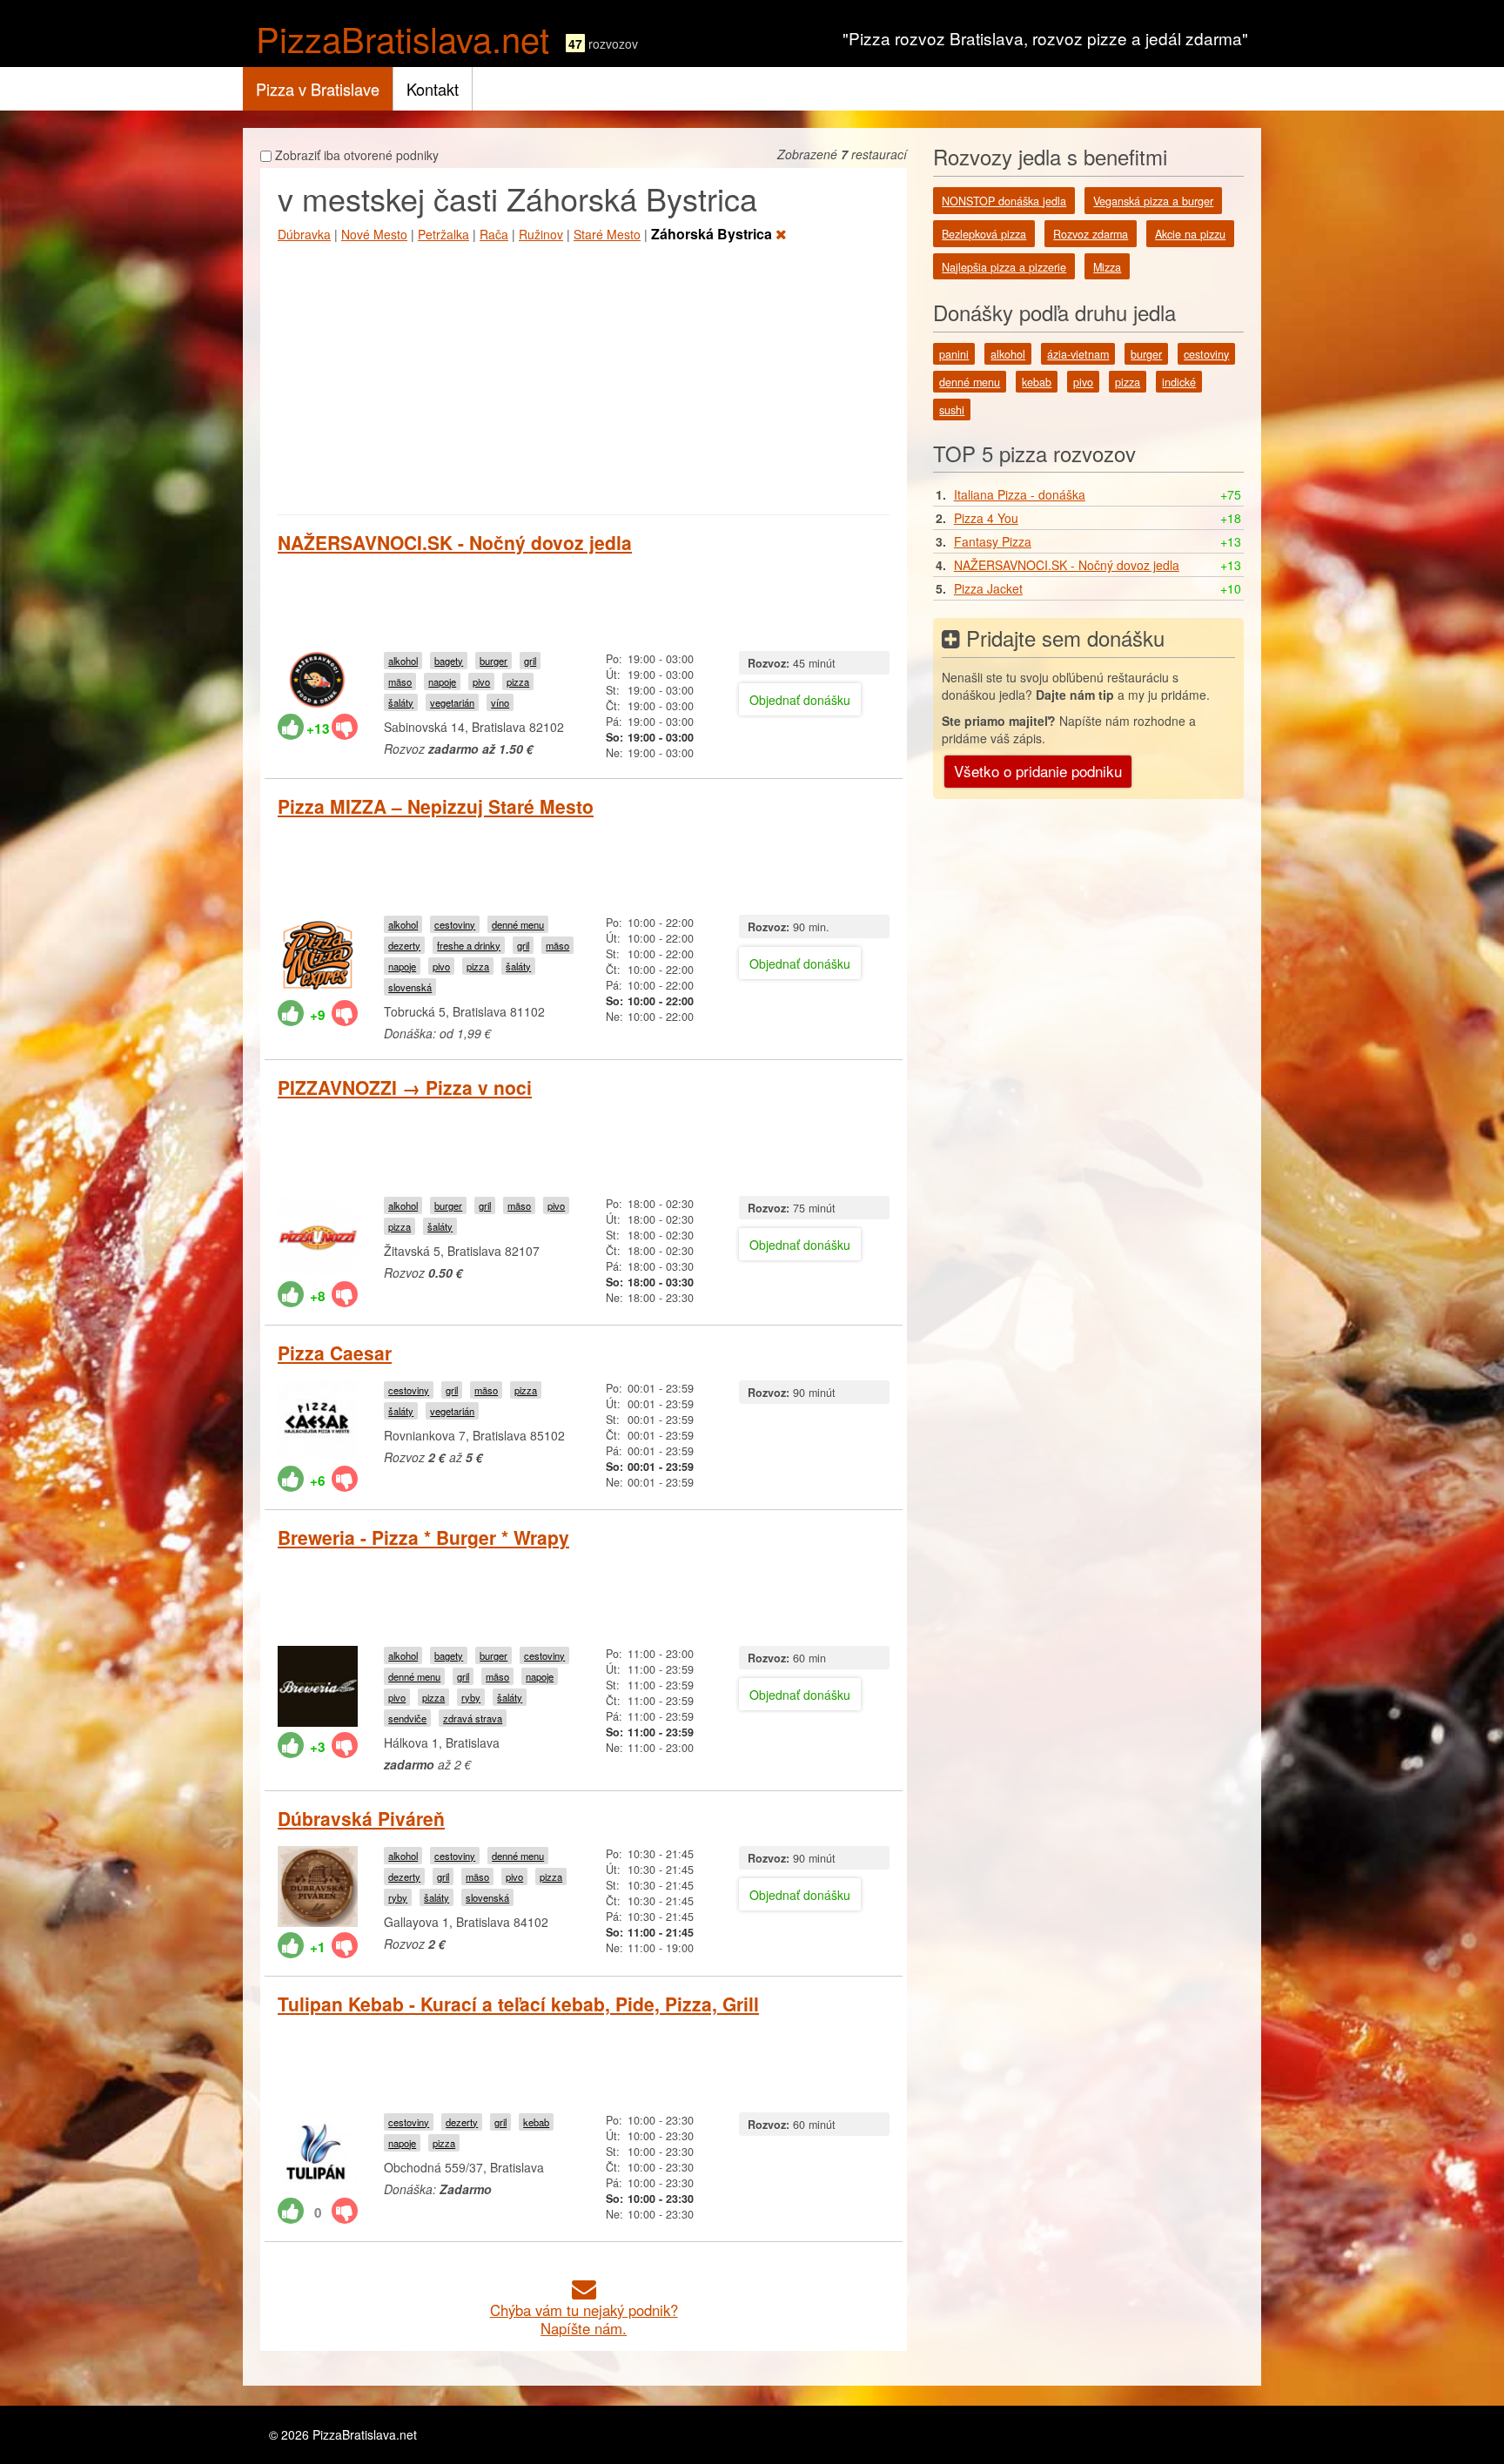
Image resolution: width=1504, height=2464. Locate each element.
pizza (518, 681)
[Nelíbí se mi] (345, 727)
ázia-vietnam (1078, 354)
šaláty (401, 702)
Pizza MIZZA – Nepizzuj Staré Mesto (436, 806)
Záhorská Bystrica (713, 234)
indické (1179, 382)
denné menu (518, 924)
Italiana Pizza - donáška (1020, 494)
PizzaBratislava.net (403, 38)
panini (954, 354)
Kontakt (433, 89)
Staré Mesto (607, 234)
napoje (442, 681)
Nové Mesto (374, 234)
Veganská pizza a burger (1153, 201)
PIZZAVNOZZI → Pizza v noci (405, 1087)
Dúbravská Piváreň (361, 1818)
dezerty (404, 945)
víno (500, 702)
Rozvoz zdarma (1091, 234)
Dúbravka (304, 234)
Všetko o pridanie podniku (1038, 771)
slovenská (410, 987)
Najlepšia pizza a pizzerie (1004, 267)
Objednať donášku (800, 700)
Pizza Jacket (988, 588)
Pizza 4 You (986, 518)
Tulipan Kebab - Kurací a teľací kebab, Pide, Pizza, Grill (518, 2004)
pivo (481, 681)
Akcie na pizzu (1190, 234)
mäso (400, 681)
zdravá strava (473, 1718)
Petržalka (443, 234)
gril (530, 661)
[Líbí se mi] (291, 727)
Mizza (1107, 267)
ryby (471, 1697)
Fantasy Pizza (993, 541)
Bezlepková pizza (984, 234)
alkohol (403, 661)
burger (493, 661)
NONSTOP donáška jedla (1004, 201)
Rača (494, 234)
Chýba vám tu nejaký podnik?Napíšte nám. (584, 2319)
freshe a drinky (469, 945)
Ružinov (541, 234)
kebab (536, 2122)
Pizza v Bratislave (318, 89)
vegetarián (452, 702)
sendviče (407, 1718)
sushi (952, 410)
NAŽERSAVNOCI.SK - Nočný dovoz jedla (455, 542)
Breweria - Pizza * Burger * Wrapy (423, 1537)
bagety (449, 661)
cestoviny (455, 924)
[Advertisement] (584, 375)
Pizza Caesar (335, 1353)
